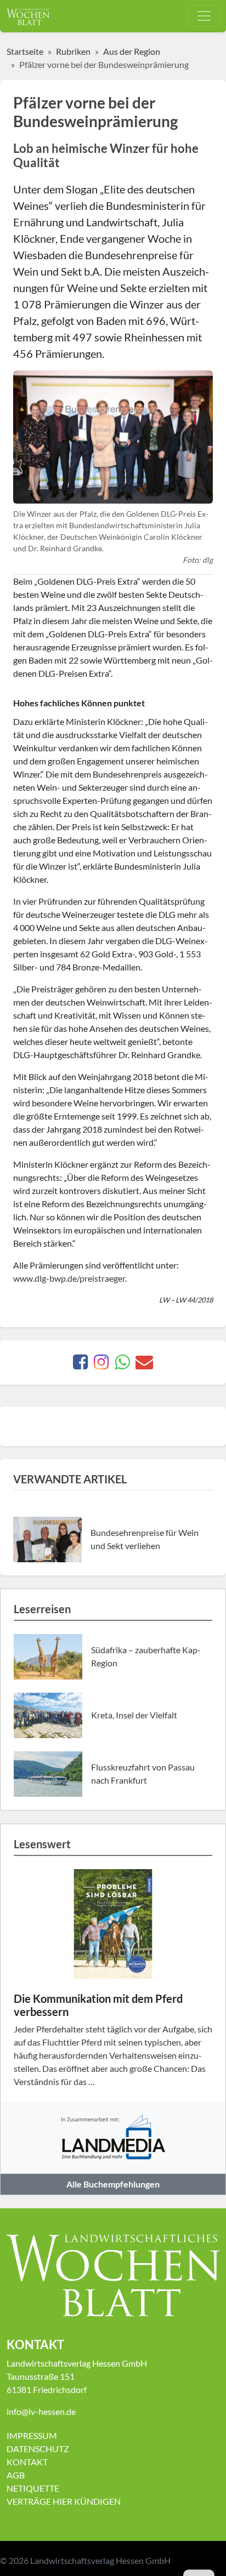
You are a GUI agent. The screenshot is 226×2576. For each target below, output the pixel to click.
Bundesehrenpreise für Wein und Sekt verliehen (145, 1539)
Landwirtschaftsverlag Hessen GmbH (100, 2560)
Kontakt (27, 2462)
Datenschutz (38, 2449)
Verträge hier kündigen (64, 2501)
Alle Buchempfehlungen (113, 2184)
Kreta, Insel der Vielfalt (134, 1715)
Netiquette (33, 2488)
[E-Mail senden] (144, 1365)
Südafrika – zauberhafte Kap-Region (146, 1656)
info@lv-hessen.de (41, 2411)
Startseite (25, 51)
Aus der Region (132, 51)
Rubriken (73, 51)
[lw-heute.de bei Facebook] (80, 1365)
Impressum (32, 2435)
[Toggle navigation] (204, 16)
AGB (16, 2475)
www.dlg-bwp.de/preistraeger (69, 1278)
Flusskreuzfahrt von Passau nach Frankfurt (143, 1774)
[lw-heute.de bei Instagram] (101, 1365)
